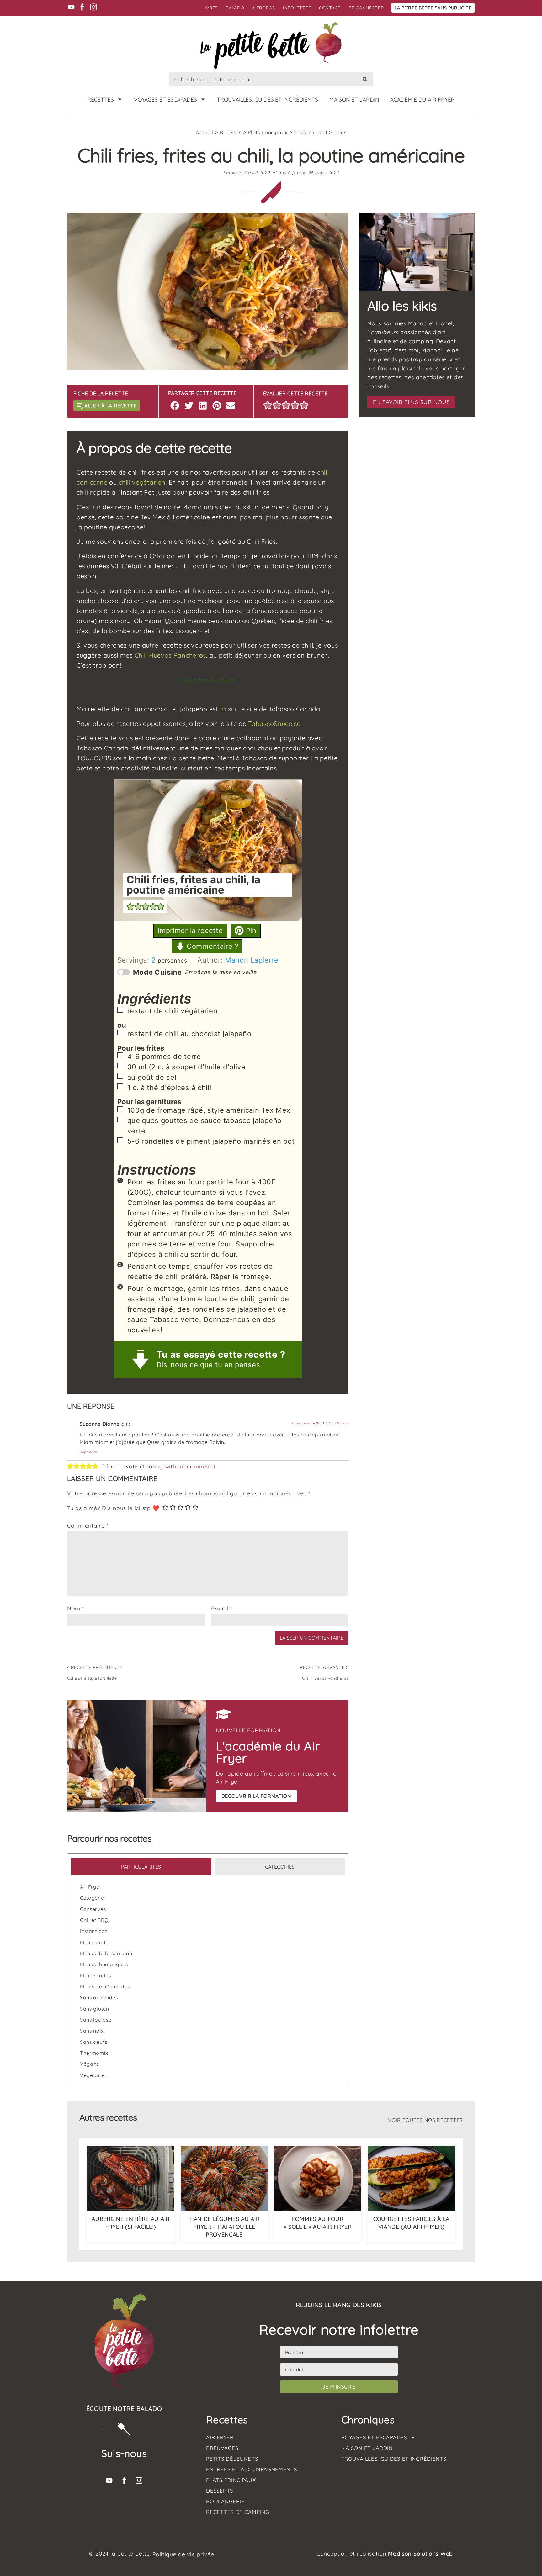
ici (223, 709)
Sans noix (92, 2031)
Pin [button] (250, 931)
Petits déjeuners (232, 2459)
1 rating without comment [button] (178, 1466)
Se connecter (366, 8)
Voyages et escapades (165, 99)
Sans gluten (95, 2009)
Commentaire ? (211, 946)
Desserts (220, 2491)
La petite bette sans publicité (433, 8)
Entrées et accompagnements (251, 2469)
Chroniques (368, 2420)
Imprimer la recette (190, 931)
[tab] (141, 1867)
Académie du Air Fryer (422, 99)
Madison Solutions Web (420, 2553)
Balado (235, 8)
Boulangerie (225, 2501)
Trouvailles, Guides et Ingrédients (267, 99)
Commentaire (88, 1526)
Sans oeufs (94, 2042)
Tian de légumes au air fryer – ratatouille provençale (224, 2226)
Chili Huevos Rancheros (170, 655)
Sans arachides (99, 1997)
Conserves (93, 1909)
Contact (330, 8)
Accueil (205, 132)
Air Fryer (91, 1887)
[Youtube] (71, 7)
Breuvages (222, 2448)
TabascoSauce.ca (275, 724)
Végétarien (94, 2075)
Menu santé (94, 1942)
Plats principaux (268, 132)
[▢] (121, 1011)
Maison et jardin (354, 99)
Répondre (88, 1452)
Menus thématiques (104, 1964)
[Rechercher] (365, 79)
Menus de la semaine (106, 1953)
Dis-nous (172, 1365)
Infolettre (297, 8)
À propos (263, 8)
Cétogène (92, 1898)
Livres (210, 8)
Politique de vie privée (183, 2554)
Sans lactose (96, 2020)
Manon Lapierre (252, 960)
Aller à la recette (111, 406)
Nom (76, 1608)
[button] (175, 405)
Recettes (101, 99)
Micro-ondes (96, 1975)
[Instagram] (93, 7)
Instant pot (93, 1931)
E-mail (222, 1608)
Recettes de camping (238, 2512)
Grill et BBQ (94, 1920)
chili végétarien (142, 482)
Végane (90, 2064)
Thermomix (94, 2053)
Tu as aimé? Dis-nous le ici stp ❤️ (113, 1508)
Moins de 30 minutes (105, 1986)
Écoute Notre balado (124, 2409)
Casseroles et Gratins (320, 132)
